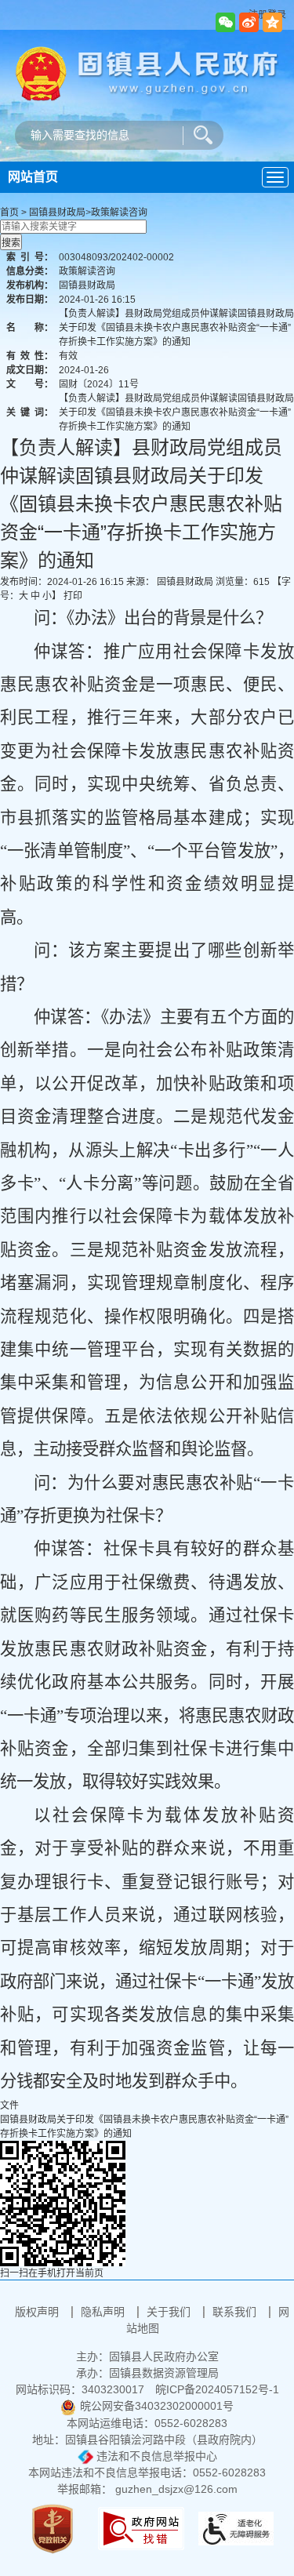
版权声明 (38, 2312)
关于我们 (170, 2312)
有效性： (30, 356)
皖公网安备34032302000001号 (157, 2406)
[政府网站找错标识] (141, 2528)
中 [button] (35, 596)
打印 (73, 596)
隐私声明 (104, 2312)
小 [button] (47, 596)
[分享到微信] (225, 22)
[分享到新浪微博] (249, 22)
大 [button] (24, 596)
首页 (9, 213)
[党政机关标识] (53, 2528)
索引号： (30, 257)
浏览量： (243, 582)
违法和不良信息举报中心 (155, 2456)
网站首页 (33, 177)
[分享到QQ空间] (272, 22)
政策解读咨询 (119, 213)
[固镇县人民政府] (147, 72)
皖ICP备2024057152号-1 (217, 2389)
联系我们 (236, 2312)
